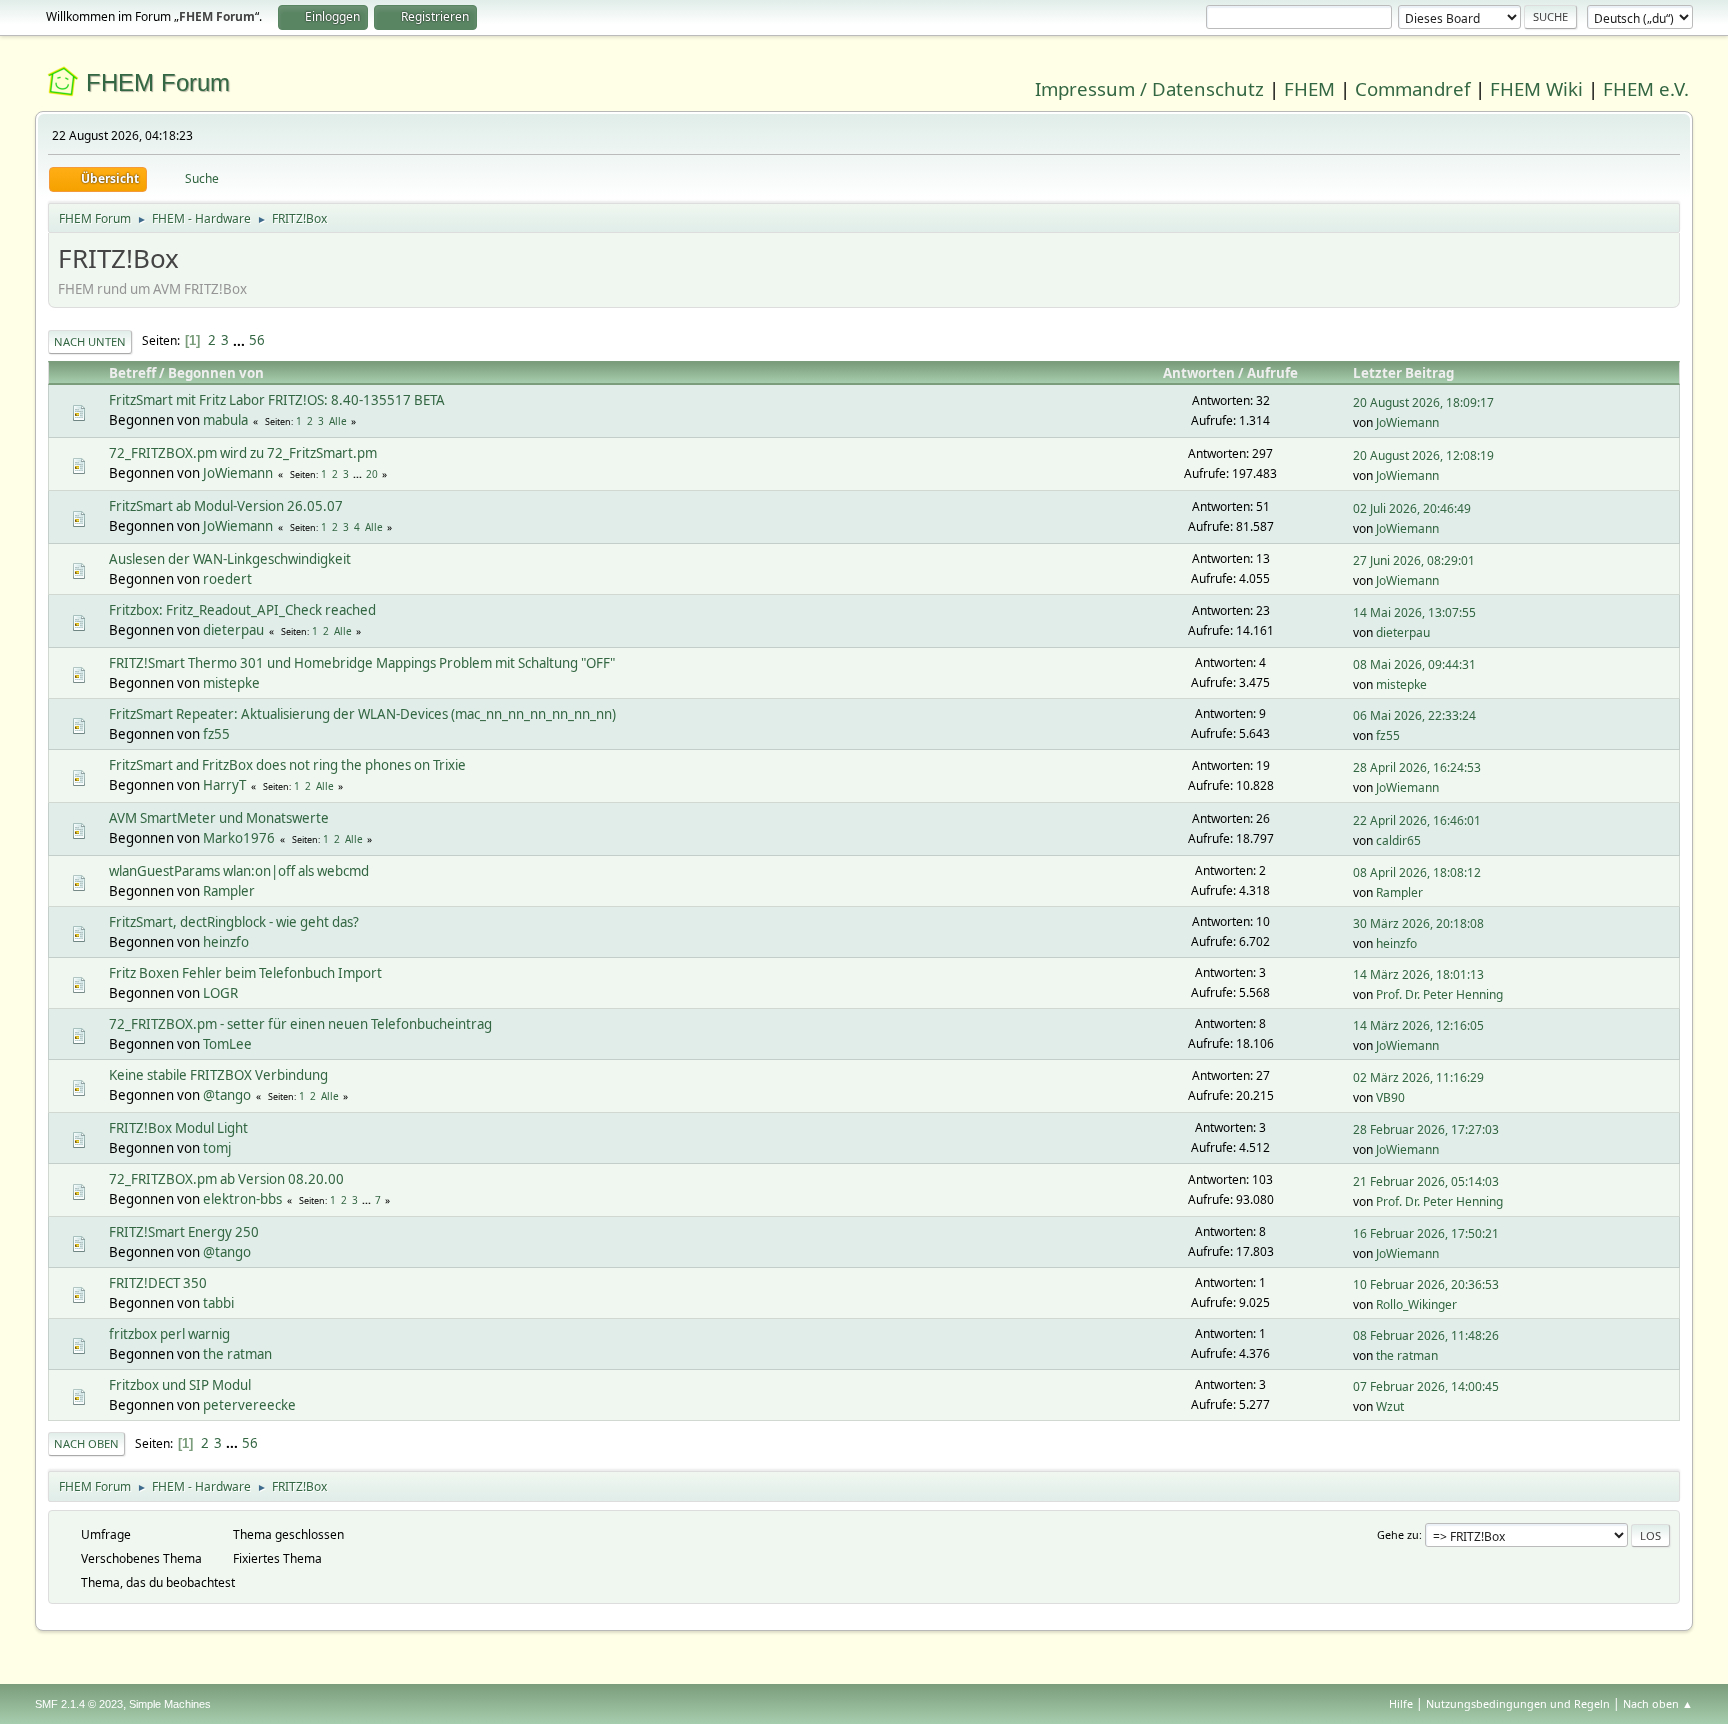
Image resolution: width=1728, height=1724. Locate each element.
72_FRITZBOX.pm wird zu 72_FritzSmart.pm (243, 453)
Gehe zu (1398, 1534)
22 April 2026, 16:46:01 (1417, 820)
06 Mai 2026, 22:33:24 (1414, 715)
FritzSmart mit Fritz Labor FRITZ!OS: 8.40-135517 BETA (277, 400)
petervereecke (249, 1405)
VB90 (1390, 1097)
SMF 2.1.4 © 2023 (79, 1704)
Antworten (1199, 373)
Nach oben (86, 1443)
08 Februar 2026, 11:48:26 (1426, 1335)
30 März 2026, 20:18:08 (1418, 923)
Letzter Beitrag (1403, 373)
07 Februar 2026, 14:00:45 (1426, 1386)
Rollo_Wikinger (1416, 1304)
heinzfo (226, 942)
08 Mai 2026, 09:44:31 (1414, 664)
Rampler (229, 891)
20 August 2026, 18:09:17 (1423, 402)
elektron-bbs (242, 1199)
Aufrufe (1272, 373)
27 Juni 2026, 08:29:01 (1414, 560)
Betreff (132, 373)
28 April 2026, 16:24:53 (1417, 767)
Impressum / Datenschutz (1149, 88)
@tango (227, 1095)
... (240, 340)
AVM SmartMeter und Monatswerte (219, 818)
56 (257, 340)
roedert (227, 579)
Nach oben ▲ (1658, 1703)
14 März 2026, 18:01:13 (1418, 974)
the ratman (237, 1354)
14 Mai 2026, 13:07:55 (1414, 612)
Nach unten (90, 341)
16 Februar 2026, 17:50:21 (1426, 1233)
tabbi (218, 1303)
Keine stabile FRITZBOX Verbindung (218, 1075)
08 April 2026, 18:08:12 (1417, 872)
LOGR (220, 993)
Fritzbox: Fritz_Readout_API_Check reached (242, 610)
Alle (338, 421)
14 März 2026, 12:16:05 (1418, 1025)
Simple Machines (170, 1704)
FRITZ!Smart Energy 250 (184, 1232)
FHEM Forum (158, 82)
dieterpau (233, 630)
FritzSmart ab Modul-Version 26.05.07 (226, 506)
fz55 (216, 734)
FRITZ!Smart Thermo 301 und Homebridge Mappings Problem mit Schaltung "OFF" (362, 663)
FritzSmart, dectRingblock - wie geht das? (234, 922)
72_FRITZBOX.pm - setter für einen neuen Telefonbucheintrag (300, 1024)
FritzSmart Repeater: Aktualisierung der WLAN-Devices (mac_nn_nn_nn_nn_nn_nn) (362, 714)
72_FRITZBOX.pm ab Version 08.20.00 (226, 1179)
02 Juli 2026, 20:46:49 (1412, 508)
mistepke (231, 683)
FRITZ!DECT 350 (158, 1283)
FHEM (1309, 88)
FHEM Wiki (1536, 88)
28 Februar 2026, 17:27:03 (1426, 1129)
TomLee (227, 1044)
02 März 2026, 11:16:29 (1418, 1077)
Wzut (1390, 1406)
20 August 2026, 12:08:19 (1423, 455)
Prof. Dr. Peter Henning (1439, 994)
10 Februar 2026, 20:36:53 (1426, 1284)
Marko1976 (239, 838)
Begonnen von (216, 373)
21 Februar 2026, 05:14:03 (1426, 1181)
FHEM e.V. (1646, 88)
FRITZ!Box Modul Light (178, 1128)
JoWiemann (1407, 422)
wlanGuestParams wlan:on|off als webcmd (239, 871)
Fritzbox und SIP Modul (180, 1385)
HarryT (224, 785)
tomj (217, 1148)
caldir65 (1398, 840)
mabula (225, 420)
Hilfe (1401, 1703)
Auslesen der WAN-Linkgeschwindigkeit (230, 559)
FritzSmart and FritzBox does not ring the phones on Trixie (287, 765)
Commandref (1412, 88)
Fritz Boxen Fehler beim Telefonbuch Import (245, 973)
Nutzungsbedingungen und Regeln (1518, 1703)
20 (372, 474)
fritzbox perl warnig (169, 1334)
